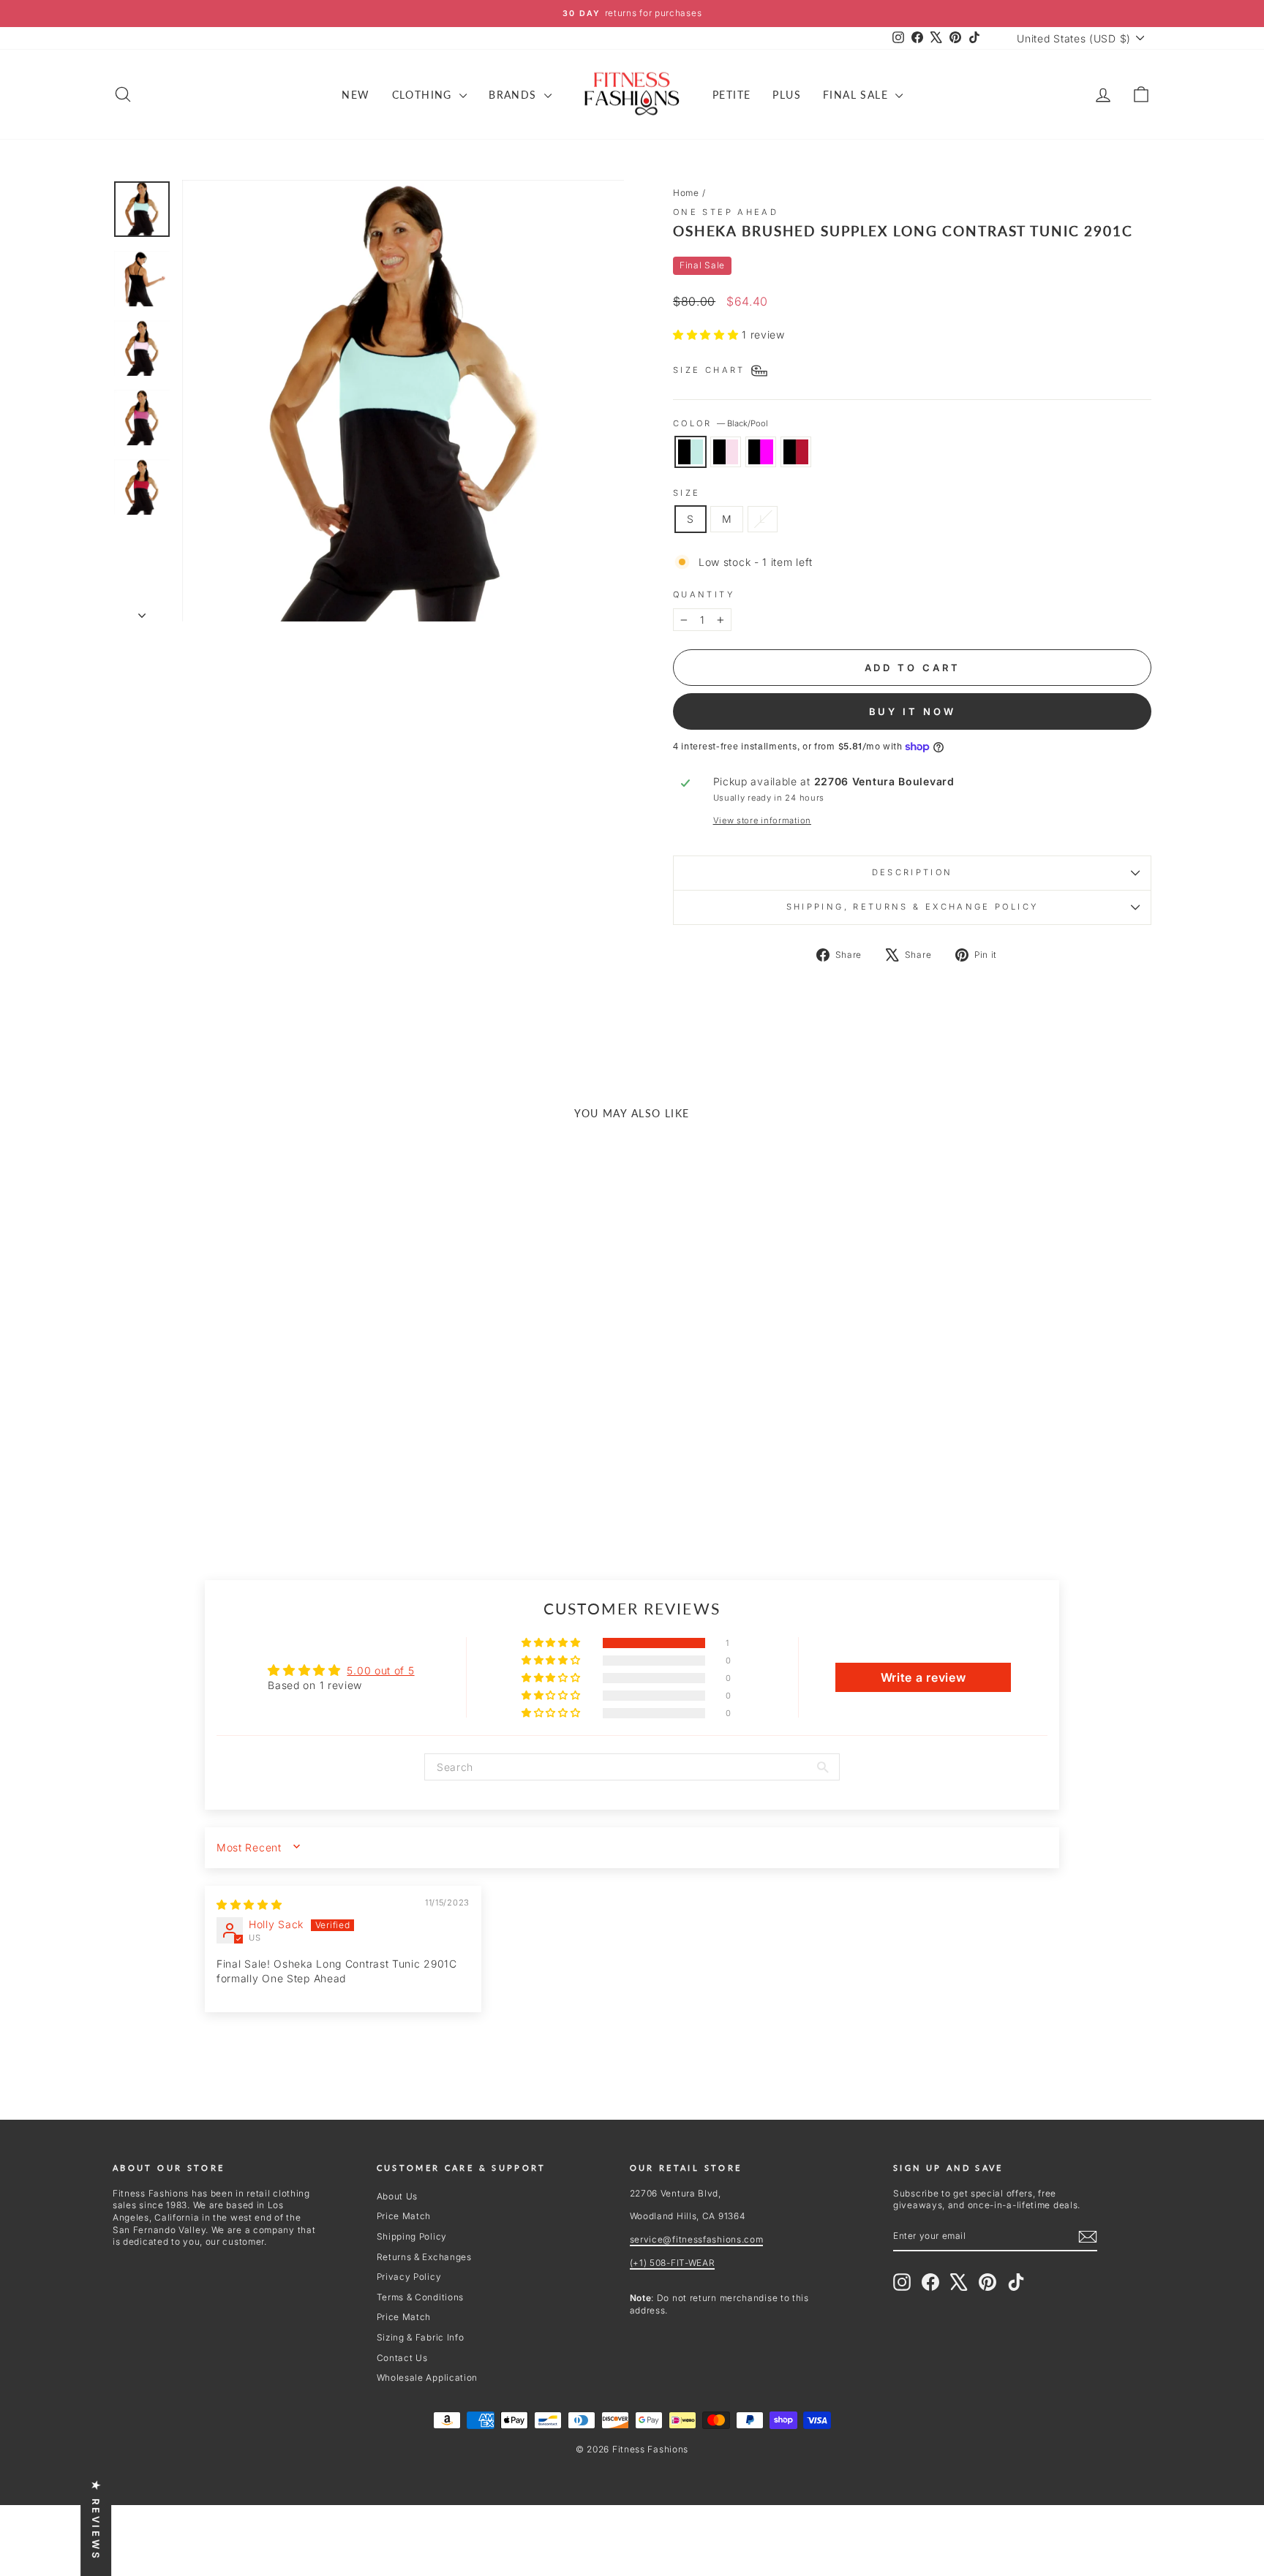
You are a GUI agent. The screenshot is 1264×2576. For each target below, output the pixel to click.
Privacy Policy (409, 2277)
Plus (787, 95)
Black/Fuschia (761, 452)
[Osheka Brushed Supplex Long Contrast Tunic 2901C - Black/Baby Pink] (226, 1476)
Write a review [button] (923, 1677)
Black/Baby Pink (726, 452)
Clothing (424, 95)
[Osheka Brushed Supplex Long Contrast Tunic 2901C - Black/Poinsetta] (266, 1476)
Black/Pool (691, 452)
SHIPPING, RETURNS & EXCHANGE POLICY (913, 907)
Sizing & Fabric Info (421, 2337)
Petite (731, 95)
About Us (398, 2196)
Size (686, 493)
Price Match (404, 2216)
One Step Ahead (726, 212)
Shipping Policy (412, 2236)
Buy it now (913, 711)
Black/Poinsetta (796, 452)
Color (721, 423)
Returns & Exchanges (424, 2257)
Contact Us (402, 2358)
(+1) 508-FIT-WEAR (673, 2263)
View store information (762, 820)
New (355, 95)
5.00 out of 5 (380, 1670)
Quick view (236, 1387)
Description (913, 872)
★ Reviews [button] (96, 2520)
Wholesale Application (428, 2377)
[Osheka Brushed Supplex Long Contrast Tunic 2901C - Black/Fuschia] (246, 1476)
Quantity (704, 594)
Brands (515, 95)
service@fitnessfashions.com (697, 2239)
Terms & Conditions (421, 2297)
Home (686, 193)
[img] (249, 1904)
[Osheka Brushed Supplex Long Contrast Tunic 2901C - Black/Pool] (207, 1476)
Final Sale (857, 95)
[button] (707, 335)
